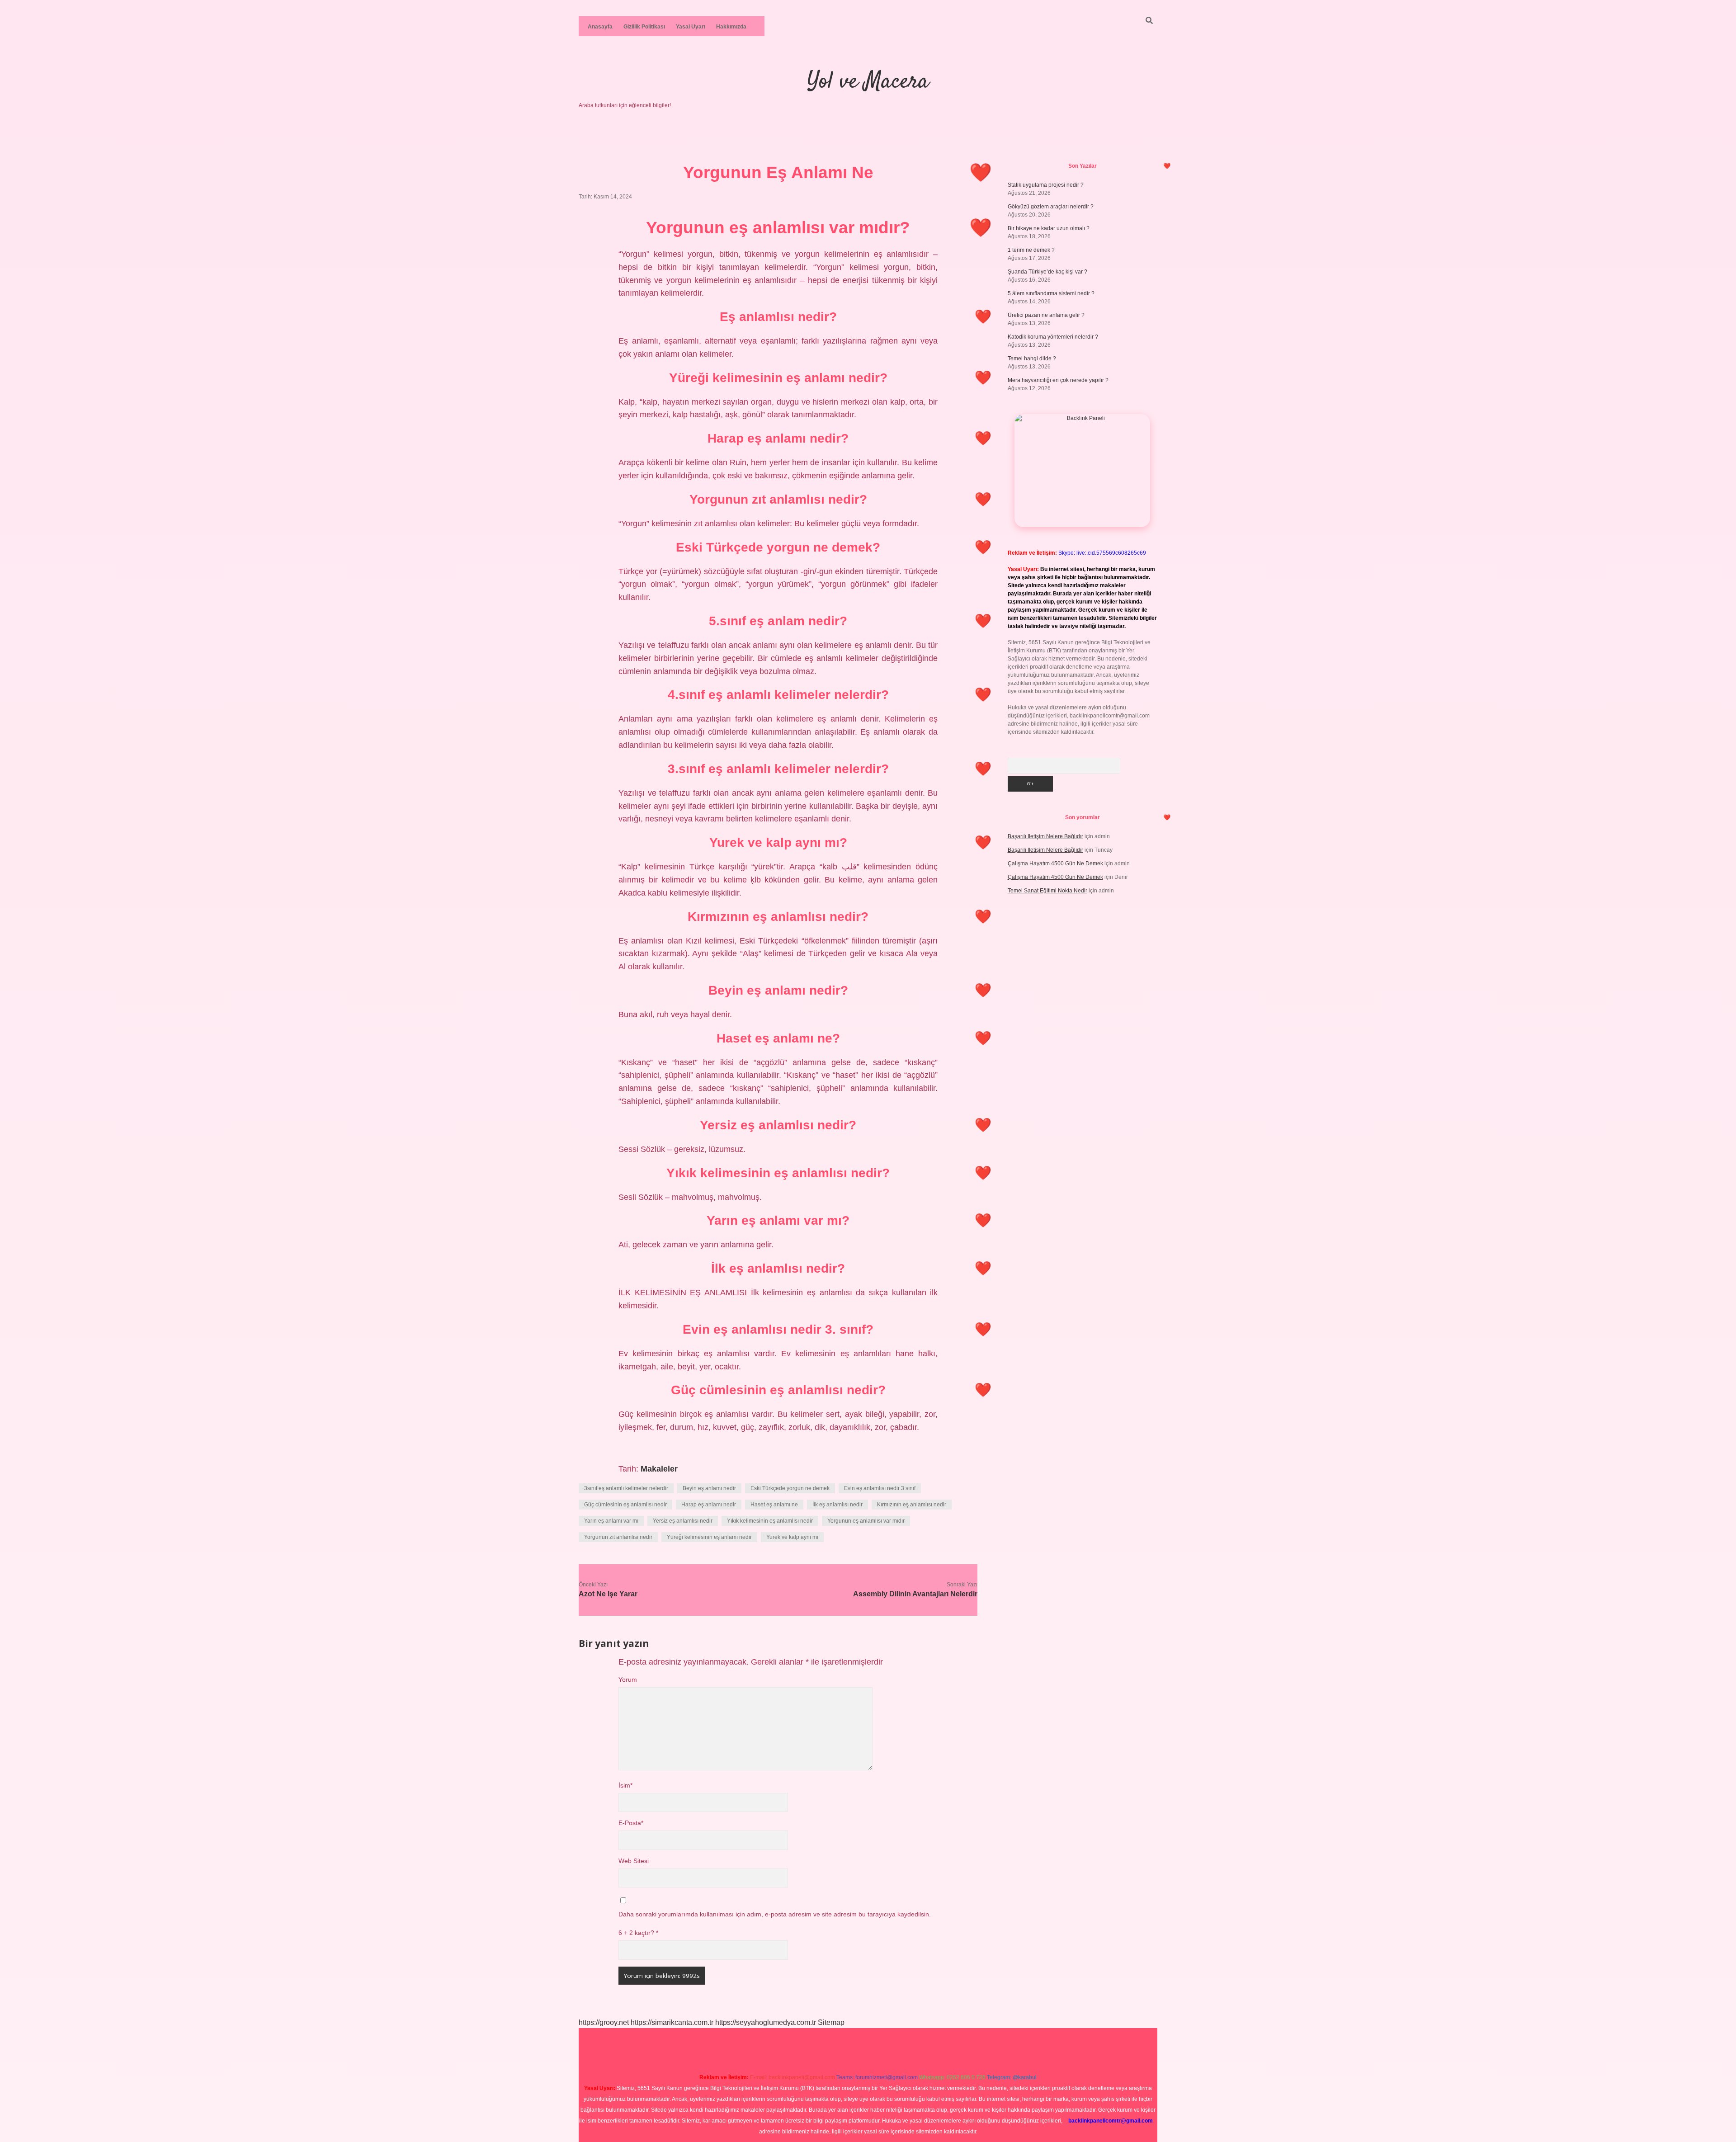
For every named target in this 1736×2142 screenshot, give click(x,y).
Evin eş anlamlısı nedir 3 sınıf (880, 1488)
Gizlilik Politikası (644, 27)
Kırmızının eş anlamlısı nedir (912, 1505)
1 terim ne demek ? (1031, 250)
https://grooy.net (604, 2022)
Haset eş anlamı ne (774, 1505)
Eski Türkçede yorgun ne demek (790, 1488)
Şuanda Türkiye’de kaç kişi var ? (1047, 272)
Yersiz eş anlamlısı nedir (683, 1521)
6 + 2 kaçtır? (638, 1933)
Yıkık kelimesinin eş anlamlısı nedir (770, 1521)
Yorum (628, 1680)
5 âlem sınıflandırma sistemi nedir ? (1051, 293)
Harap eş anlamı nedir (709, 1505)
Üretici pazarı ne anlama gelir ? (1046, 315)
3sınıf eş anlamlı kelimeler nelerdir (626, 1488)
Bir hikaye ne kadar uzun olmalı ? (1049, 228)
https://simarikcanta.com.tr (672, 2022)
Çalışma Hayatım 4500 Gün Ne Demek (1055, 863)
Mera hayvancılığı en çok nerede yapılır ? (1058, 380)
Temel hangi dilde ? (1032, 359)
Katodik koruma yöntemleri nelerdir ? (1053, 337)
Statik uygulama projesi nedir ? (1046, 185)
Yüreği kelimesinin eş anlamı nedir (709, 1537)
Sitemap (831, 2022)
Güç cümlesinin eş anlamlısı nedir (625, 1505)
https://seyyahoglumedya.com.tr (766, 2022)
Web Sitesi (634, 1861)
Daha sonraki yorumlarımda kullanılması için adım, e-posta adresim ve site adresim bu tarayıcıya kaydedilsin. (775, 1914)
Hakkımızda (731, 27)
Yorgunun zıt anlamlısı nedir (618, 1537)
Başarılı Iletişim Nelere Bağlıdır (1045, 836)
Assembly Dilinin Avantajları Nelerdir (915, 1594)
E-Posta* (631, 1823)
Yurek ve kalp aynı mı (792, 1537)
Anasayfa (600, 27)
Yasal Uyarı (691, 27)
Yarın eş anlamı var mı (611, 1521)
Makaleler (659, 1469)
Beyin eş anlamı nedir (709, 1488)
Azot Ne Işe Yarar (608, 1594)
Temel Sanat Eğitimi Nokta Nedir (1047, 891)
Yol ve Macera (868, 82)
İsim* (625, 1786)
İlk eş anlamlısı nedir (837, 1505)
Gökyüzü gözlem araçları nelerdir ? (1051, 207)
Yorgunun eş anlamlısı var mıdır (866, 1521)
